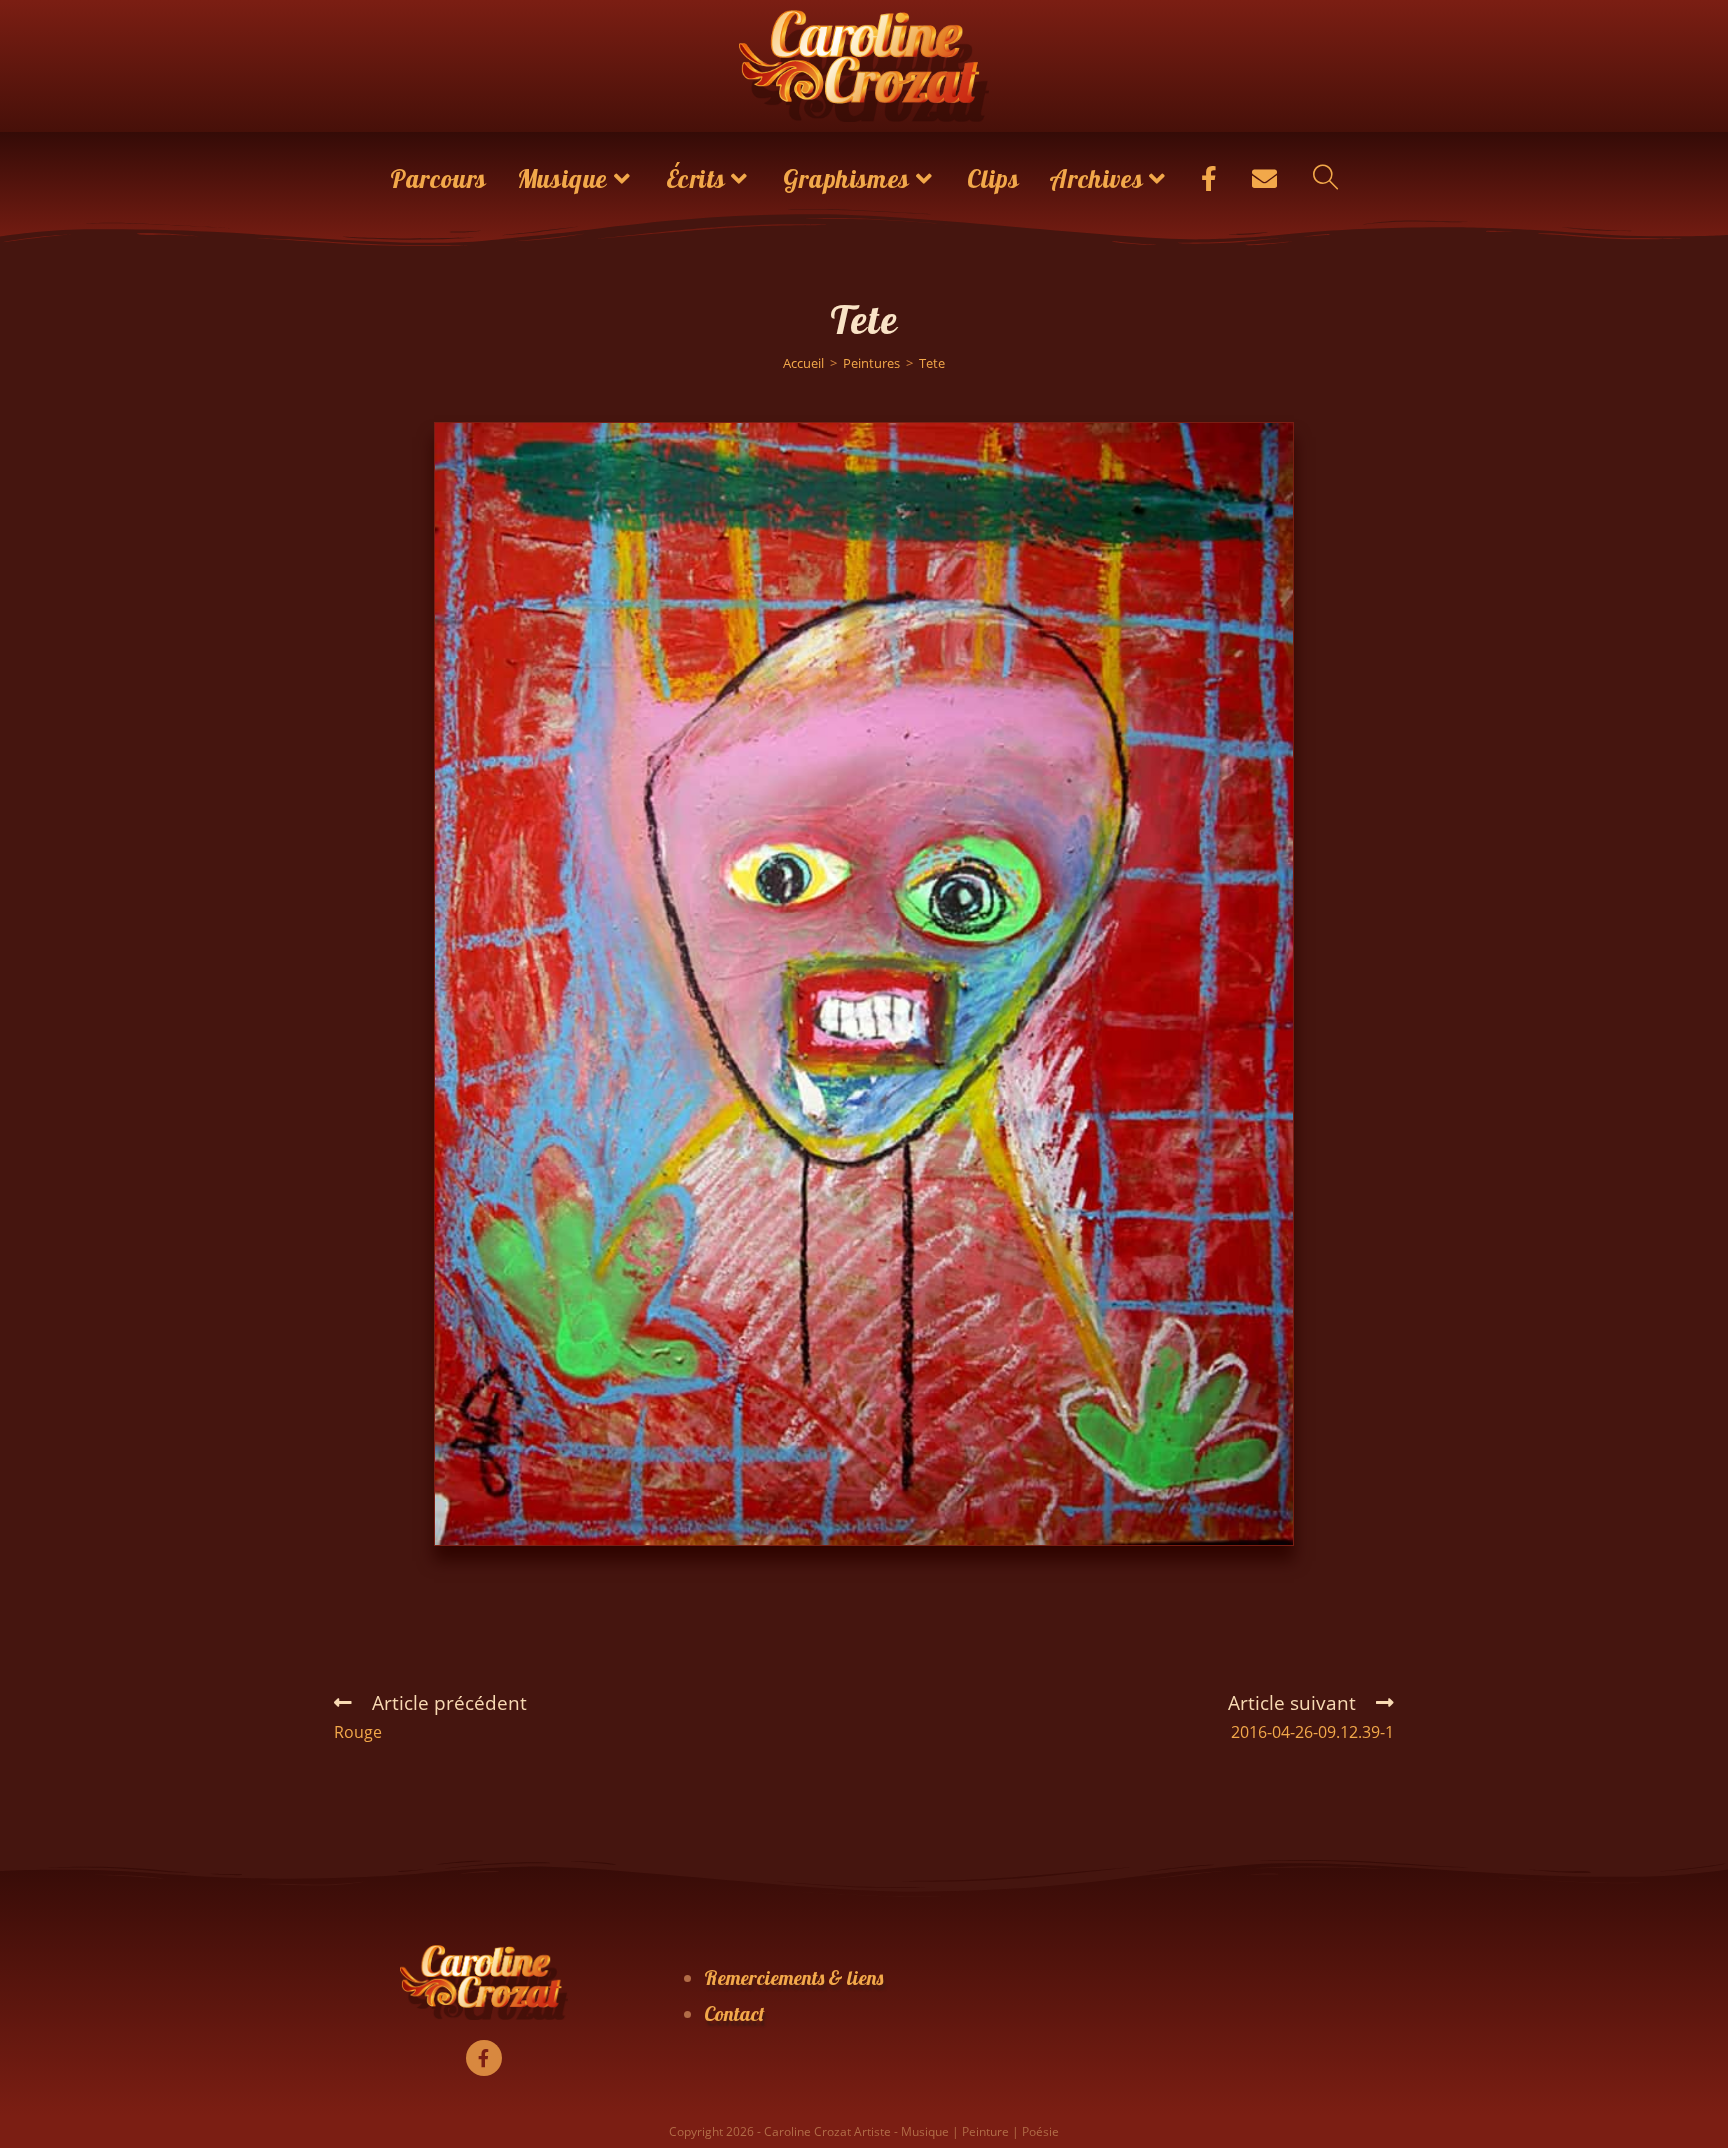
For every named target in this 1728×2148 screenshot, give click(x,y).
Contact (734, 2013)
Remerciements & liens (793, 1977)
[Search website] (1325, 179)
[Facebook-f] (484, 2058)
